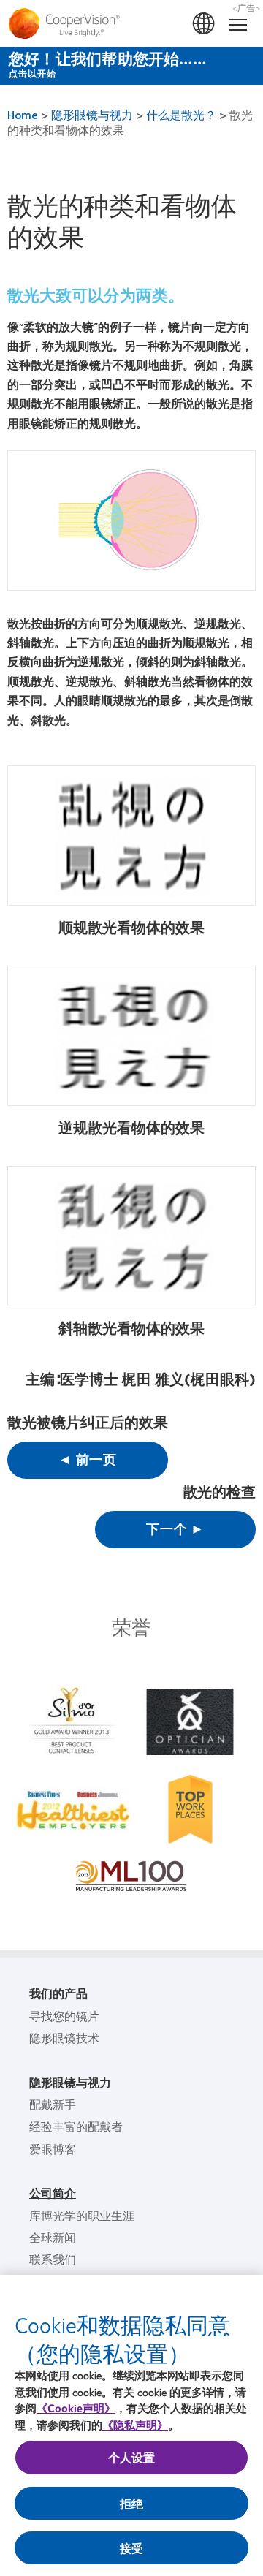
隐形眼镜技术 (64, 2038)
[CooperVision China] (131, 23)
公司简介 (53, 2193)
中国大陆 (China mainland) (205, 24)
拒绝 (131, 2503)
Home (23, 114)
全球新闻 (53, 2237)
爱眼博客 (53, 2149)
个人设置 (132, 2457)
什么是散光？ (181, 114)
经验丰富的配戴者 (76, 2126)
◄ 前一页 (88, 1459)
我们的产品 (58, 1993)
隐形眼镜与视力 (92, 114)
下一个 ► (175, 1528)
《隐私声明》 (135, 2425)
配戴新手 (53, 2104)
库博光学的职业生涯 (82, 2215)
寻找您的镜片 (64, 2016)
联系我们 (53, 2259)
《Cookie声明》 (76, 2408)
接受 (131, 2548)
